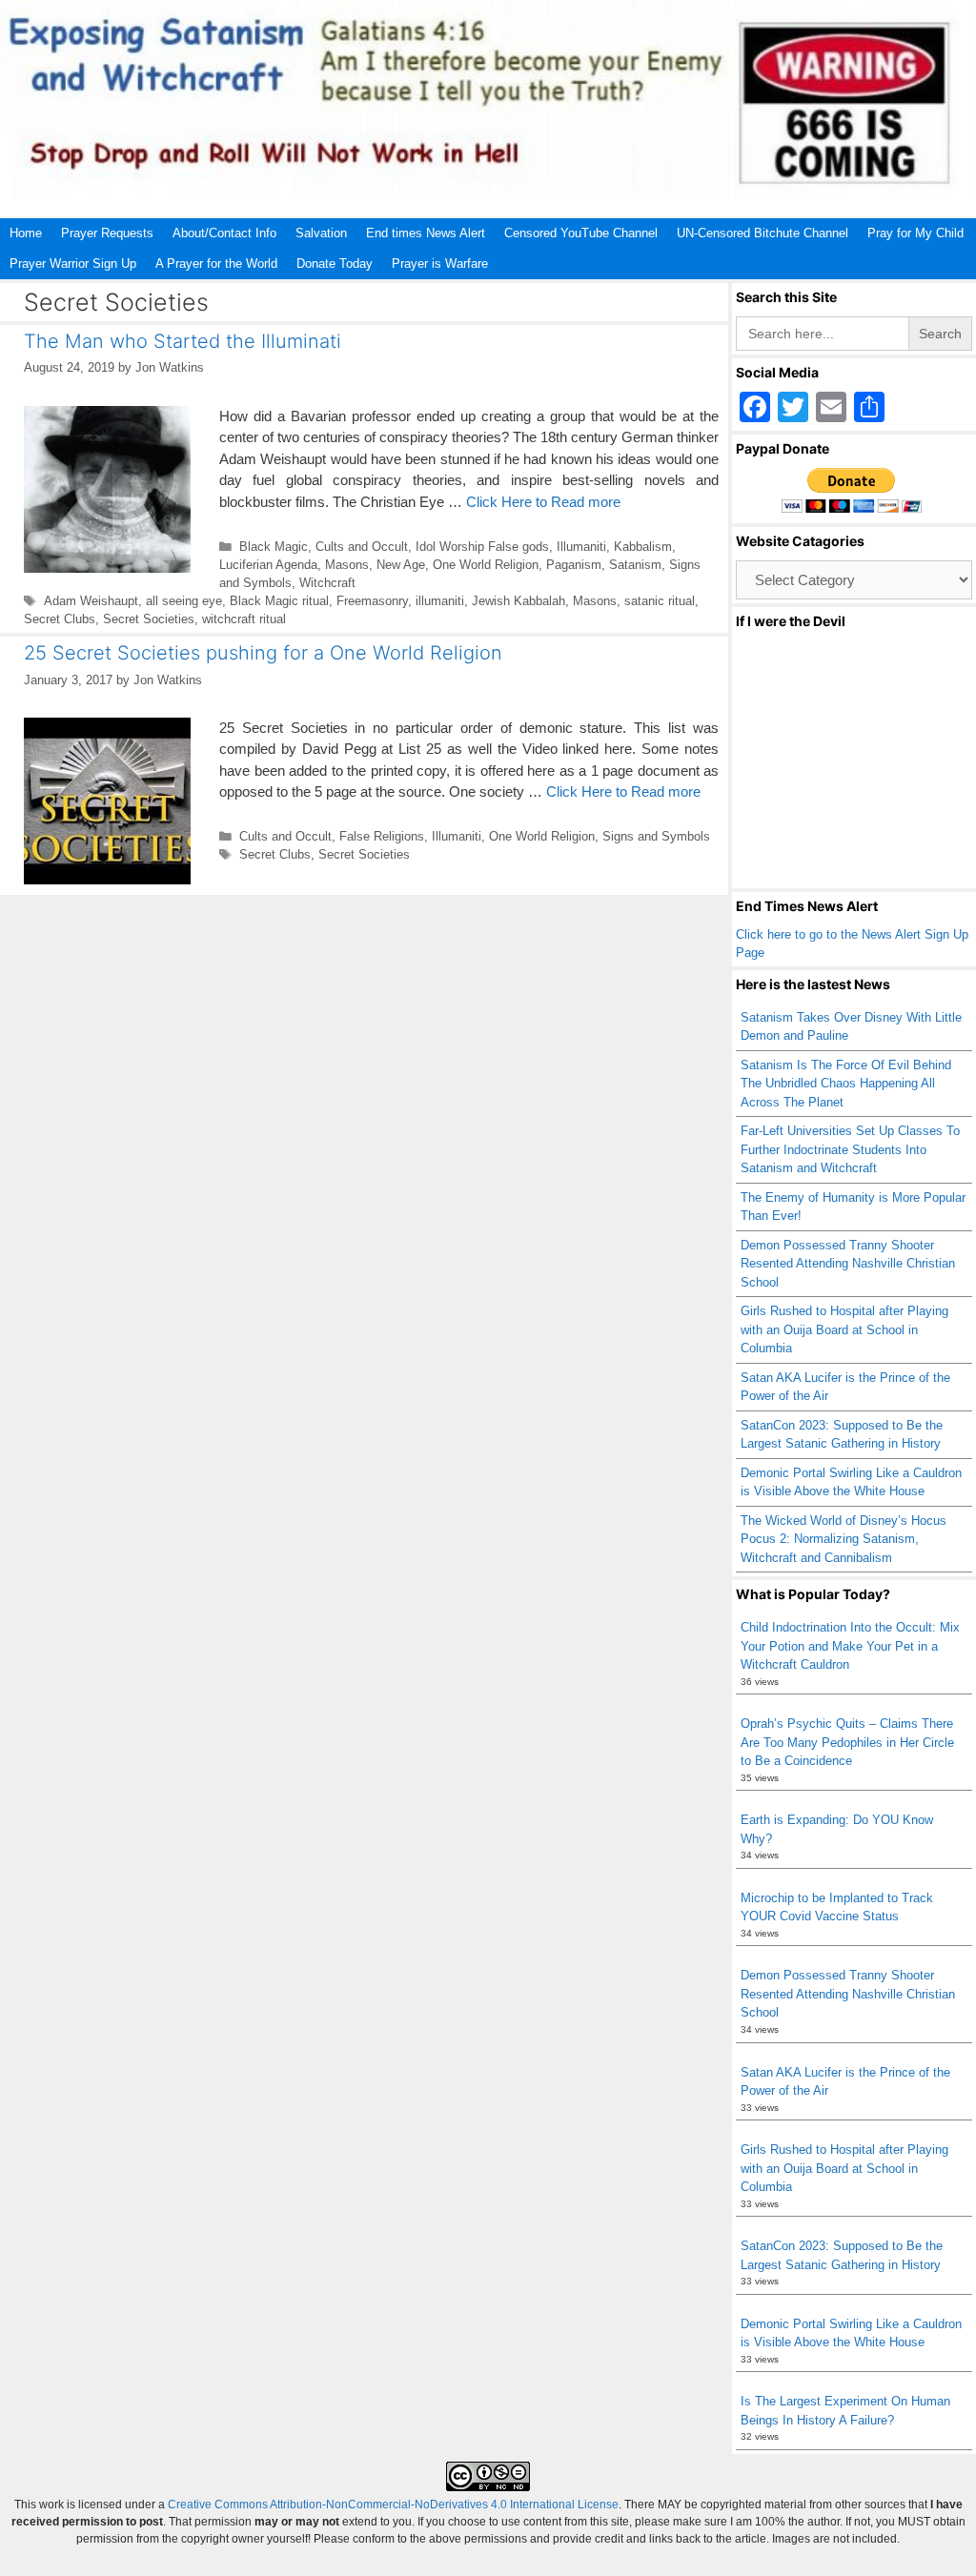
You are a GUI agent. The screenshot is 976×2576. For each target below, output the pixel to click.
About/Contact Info (224, 233)
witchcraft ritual (244, 619)
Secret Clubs (60, 619)
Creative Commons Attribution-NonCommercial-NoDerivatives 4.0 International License (393, 2505)
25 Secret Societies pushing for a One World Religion (263, 653)
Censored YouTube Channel (581, 233)
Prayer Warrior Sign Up (73, 264)
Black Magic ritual (279, 601)
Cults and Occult (362, 547)
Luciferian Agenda (268, 565)
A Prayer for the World (216, 264)
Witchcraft (327, 583)
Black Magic (274, 547)
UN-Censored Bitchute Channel (762, 233)
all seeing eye (184, 601)
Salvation (321, 233)
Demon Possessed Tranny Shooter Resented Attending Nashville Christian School (848, 1264)
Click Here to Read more (543, 502)
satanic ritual (660, 601)
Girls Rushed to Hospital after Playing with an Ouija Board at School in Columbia (844, 1329)
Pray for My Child (915, 233)
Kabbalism (643, 547)
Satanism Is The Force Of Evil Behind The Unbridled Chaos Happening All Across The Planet (846, 1084)
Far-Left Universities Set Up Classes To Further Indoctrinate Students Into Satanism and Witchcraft (850, 1149)
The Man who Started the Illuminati (183, 341)
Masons (347, 565)
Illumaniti (581, 547)
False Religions (382, 836)
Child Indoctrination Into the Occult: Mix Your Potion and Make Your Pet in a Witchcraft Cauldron (850, 1646)
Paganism (574, 565)
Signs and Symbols (656, 836)
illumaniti (440, 601)
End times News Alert (426, 233)
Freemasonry (372, 601)
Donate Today (335, 264)
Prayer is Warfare (440, 264)
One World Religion (486, 565)
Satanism (635, 565)
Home (26, 233)
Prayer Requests (107, 233)
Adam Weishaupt (91, 601)
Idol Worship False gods (482, 547)
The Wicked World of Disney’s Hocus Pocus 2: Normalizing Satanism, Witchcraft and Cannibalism (844, 1539)
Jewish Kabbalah (518, 601)
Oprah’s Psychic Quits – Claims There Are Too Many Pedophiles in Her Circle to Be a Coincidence (847, 1742)
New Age (401, 565)
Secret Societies (149, 619)
